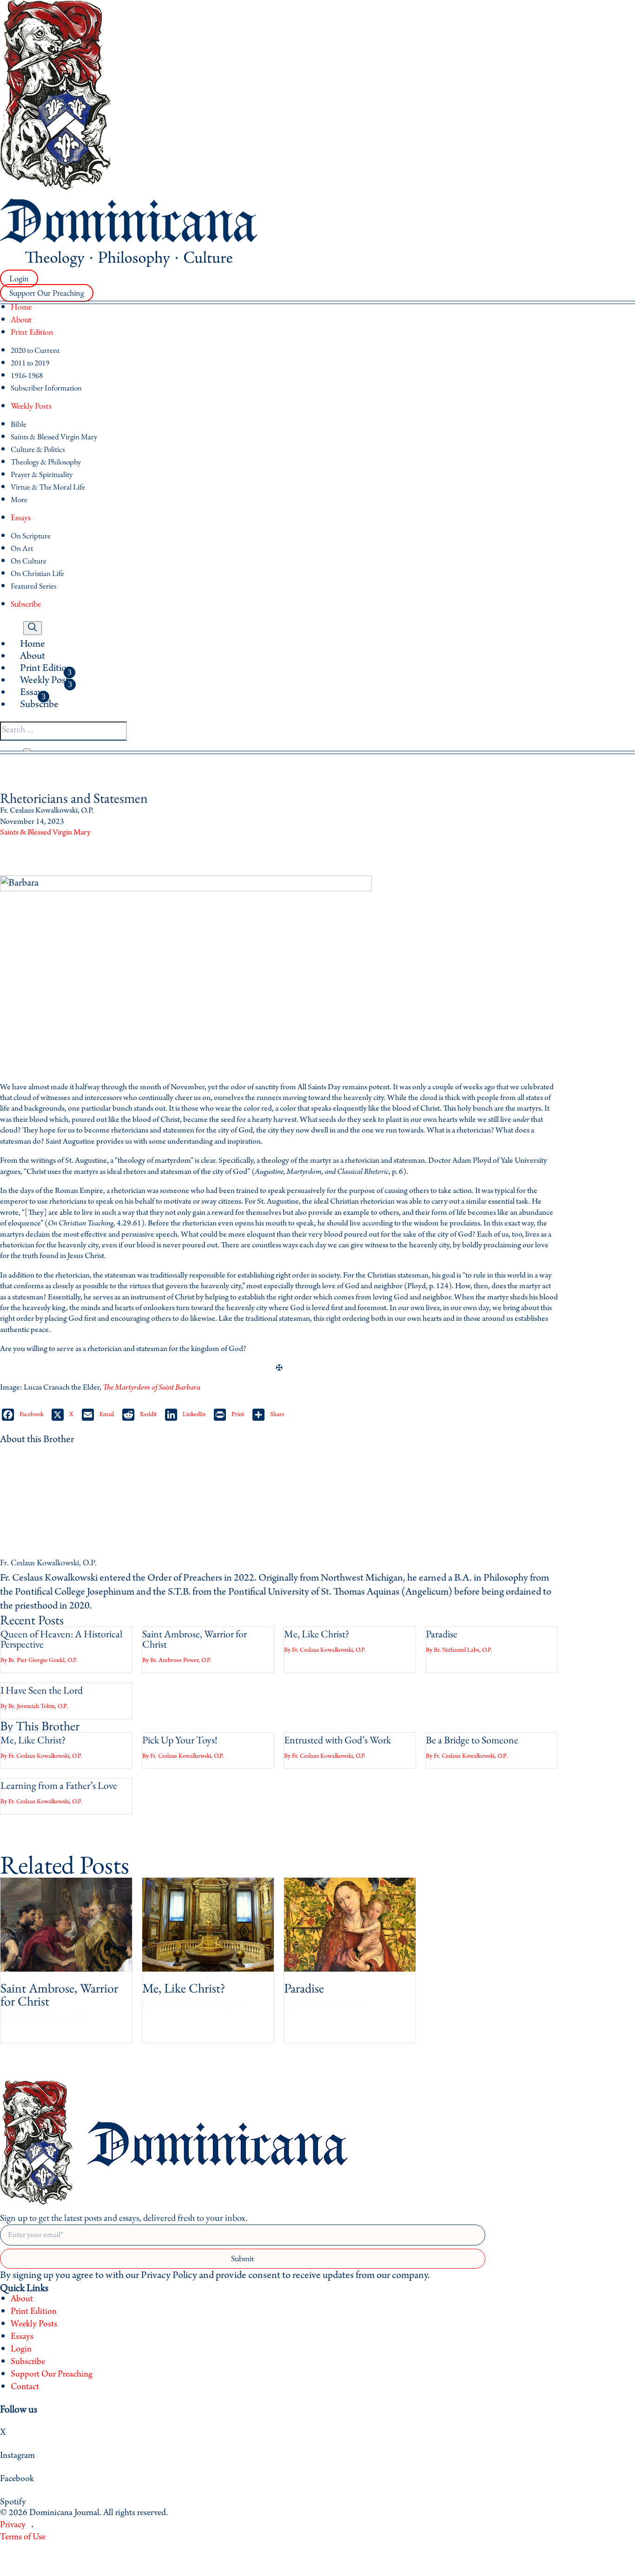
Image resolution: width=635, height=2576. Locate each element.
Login (19, 279)
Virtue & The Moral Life (48, 487)
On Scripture (31, 536)
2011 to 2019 (30, 363)
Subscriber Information (46, 388)
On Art (22, 548)
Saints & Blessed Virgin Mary (54, 437)
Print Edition (32, 332)
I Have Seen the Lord (42, 1690)
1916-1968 (27, 375)
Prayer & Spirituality (42, 474)
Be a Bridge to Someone (472, 1740)
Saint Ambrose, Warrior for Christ (195, 1639)
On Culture (29, 561)
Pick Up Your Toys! (180, 1740)
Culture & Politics (38, 449)
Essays (21, 517)
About (21, 319)
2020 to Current (35, 350)
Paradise (442, 1634)
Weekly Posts (31, 406)
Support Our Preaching (47, 293)
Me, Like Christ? (317, 1634)
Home (21, 307)
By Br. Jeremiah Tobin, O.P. (34, 1706)
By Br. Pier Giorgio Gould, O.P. (39, 1660)
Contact (25, 2387)
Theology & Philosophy (46, 462)
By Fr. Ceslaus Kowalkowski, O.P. (325, 1650)
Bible (19, 424)
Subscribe (26, 604)
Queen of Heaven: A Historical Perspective (61, 1639)
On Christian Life (37, 573)
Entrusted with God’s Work (337, 1740)
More (19, 499)
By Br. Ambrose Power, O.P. (177, 1660)
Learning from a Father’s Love (59, 1785)
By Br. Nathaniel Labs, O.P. (459, 1650)
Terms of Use (23, 2537)
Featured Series (33, 586)
